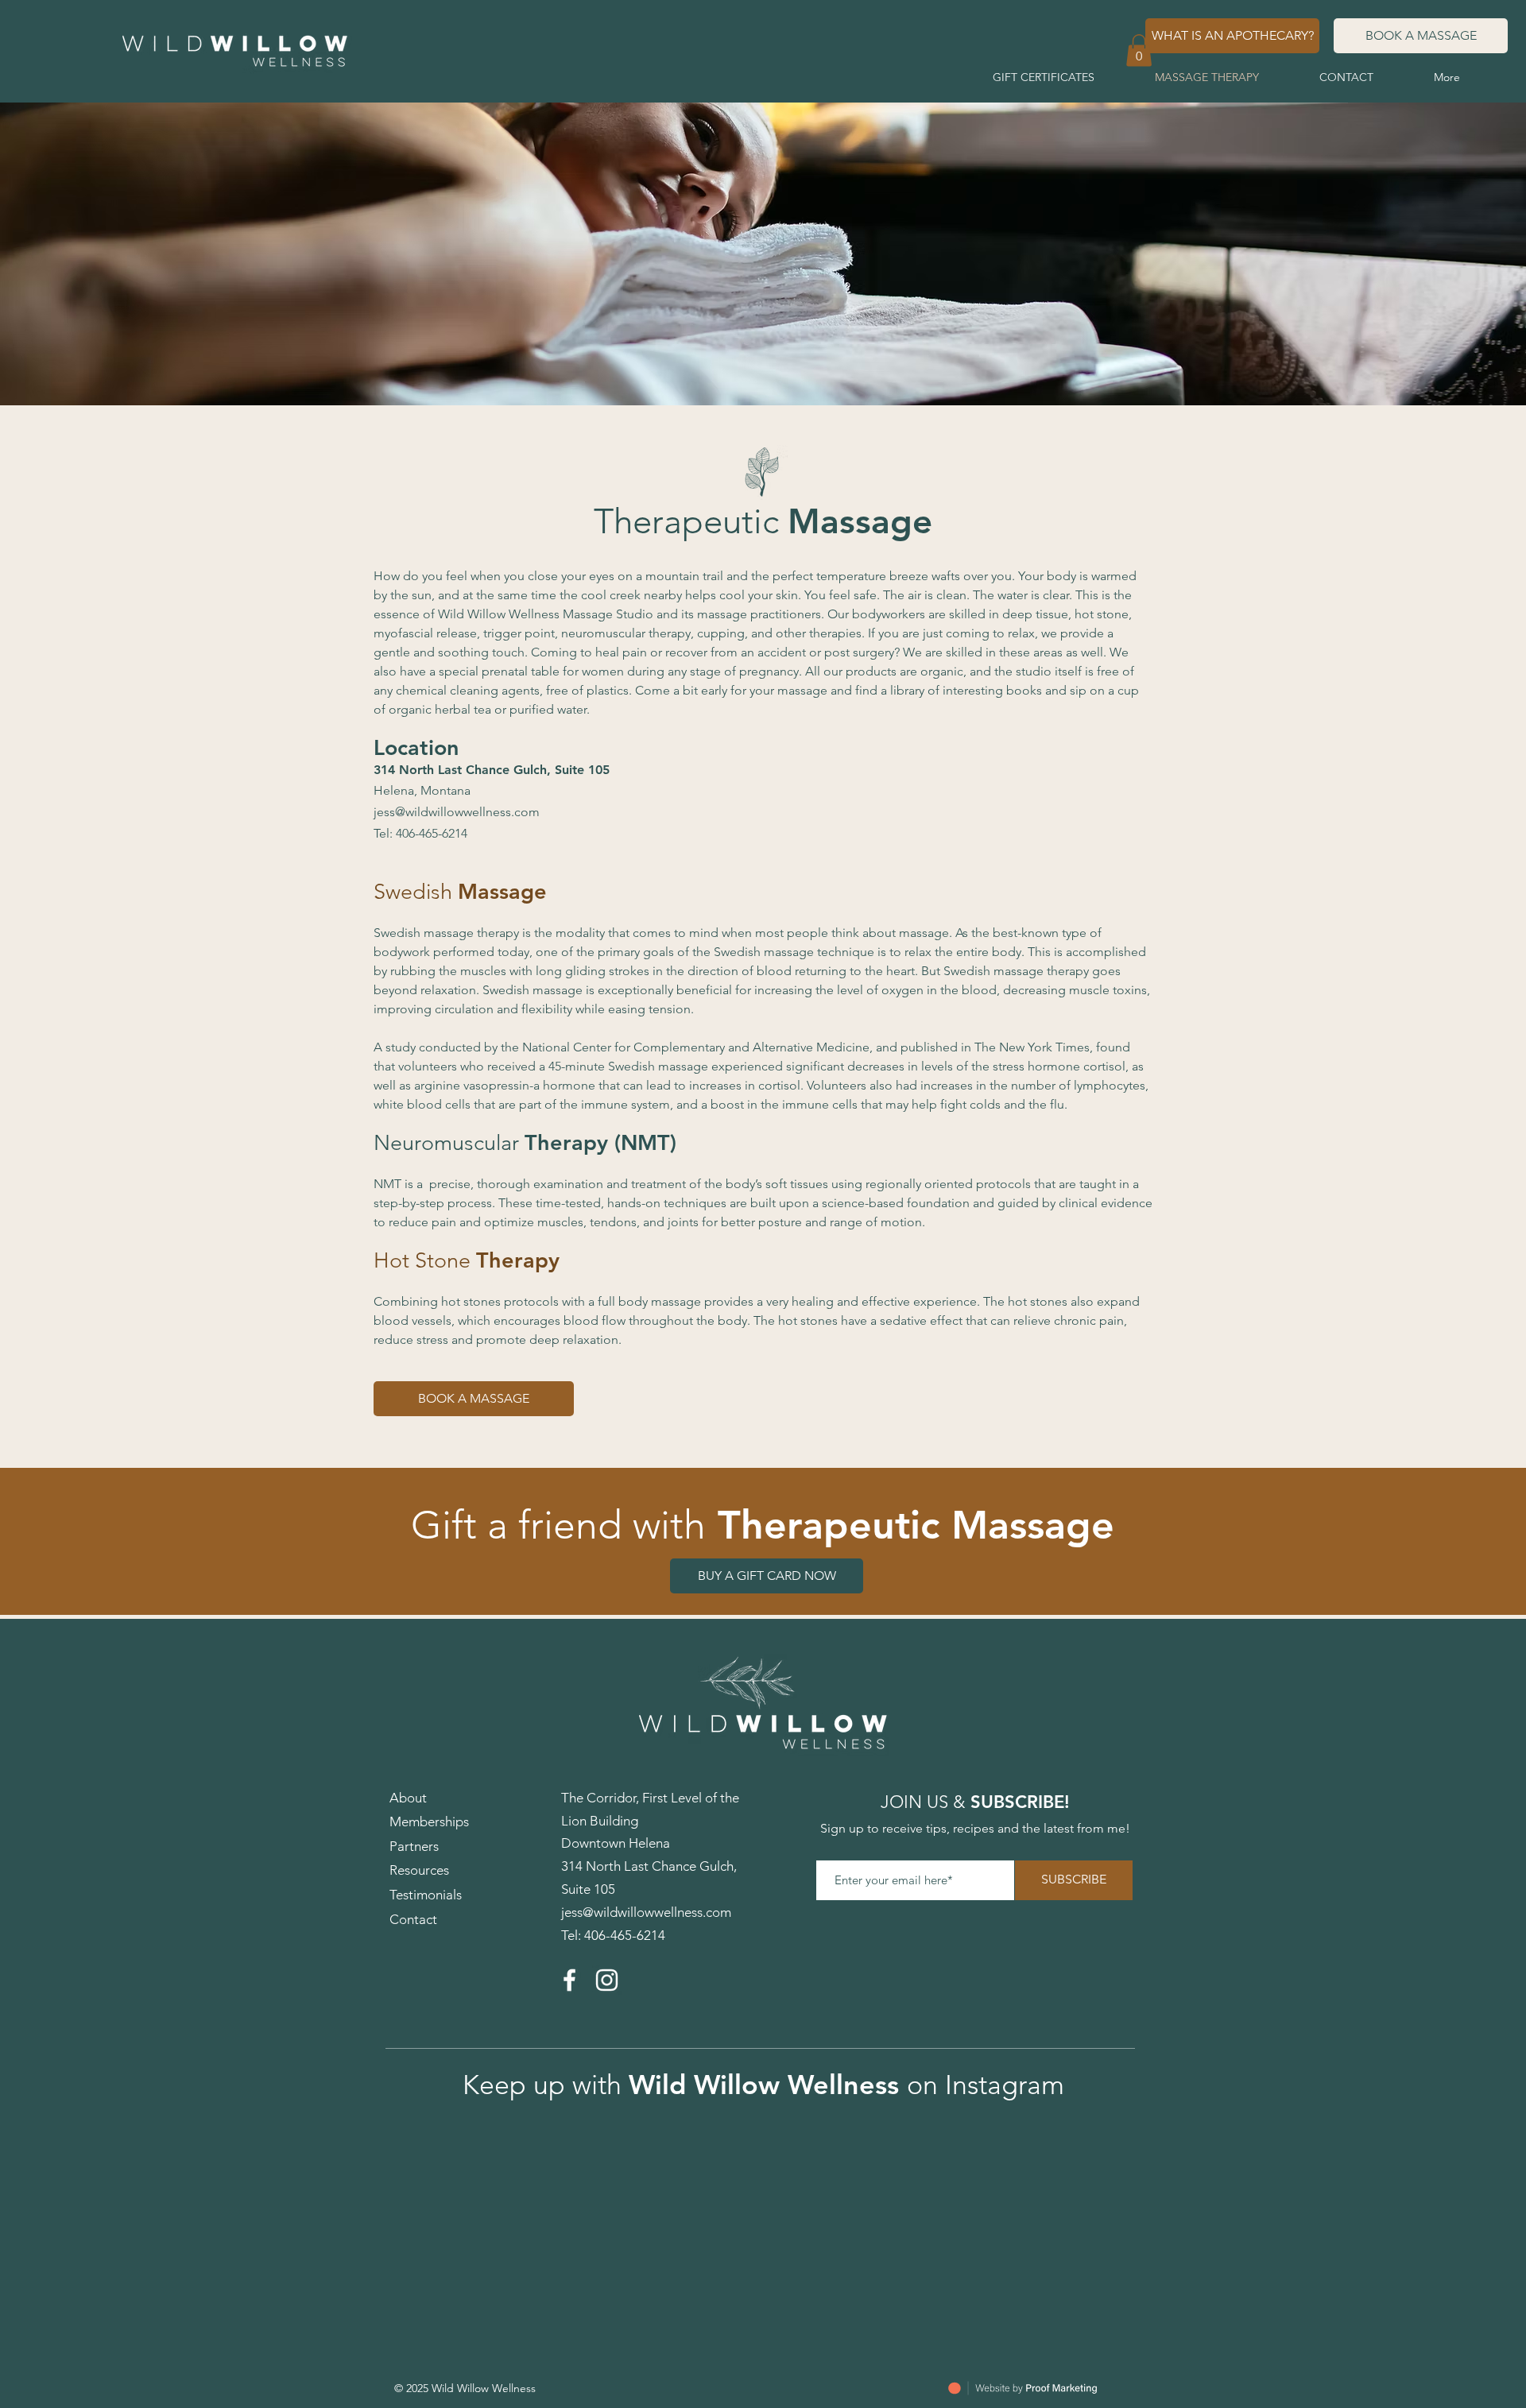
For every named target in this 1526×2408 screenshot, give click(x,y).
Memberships (429, 1821)
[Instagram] (607, 1980)
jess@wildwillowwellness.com (457, 812)
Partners (414, 1846)
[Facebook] (569, 1980)
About (408, 1798)
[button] (1139, 50)
